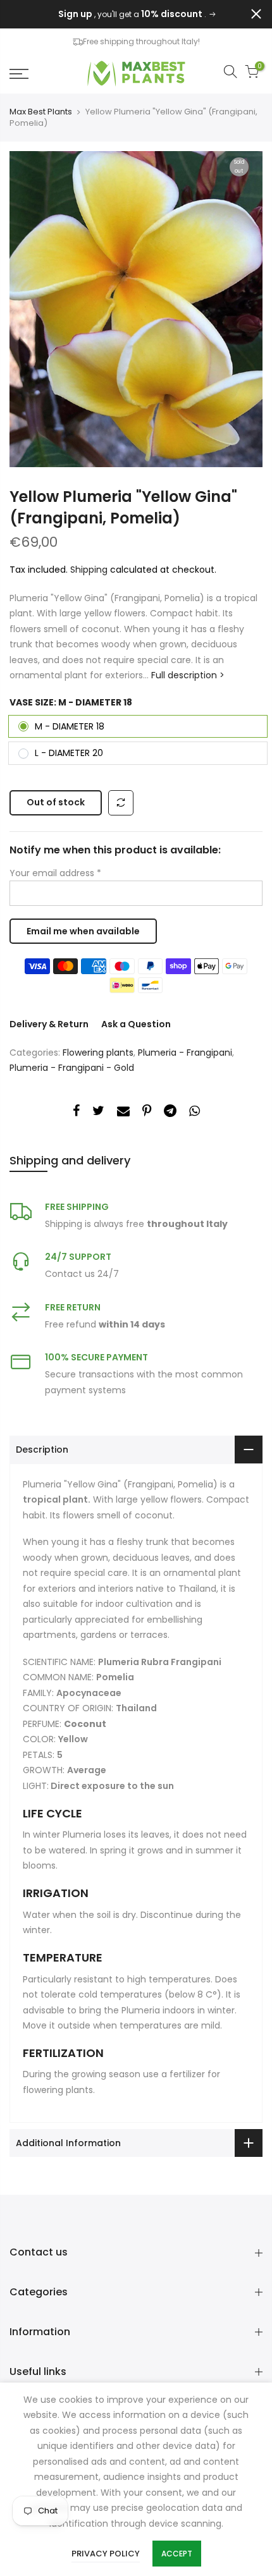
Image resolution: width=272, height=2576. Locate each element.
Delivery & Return (49, 1024)
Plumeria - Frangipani (185, 1053)
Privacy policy (106, 2554)
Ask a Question (136, 1024)
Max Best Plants (41, 112)
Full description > (187, 675)
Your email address (55, 873)
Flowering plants (98, 1053)
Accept (177, 2554)
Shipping (89, 570)
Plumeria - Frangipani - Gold (72, 1068)
